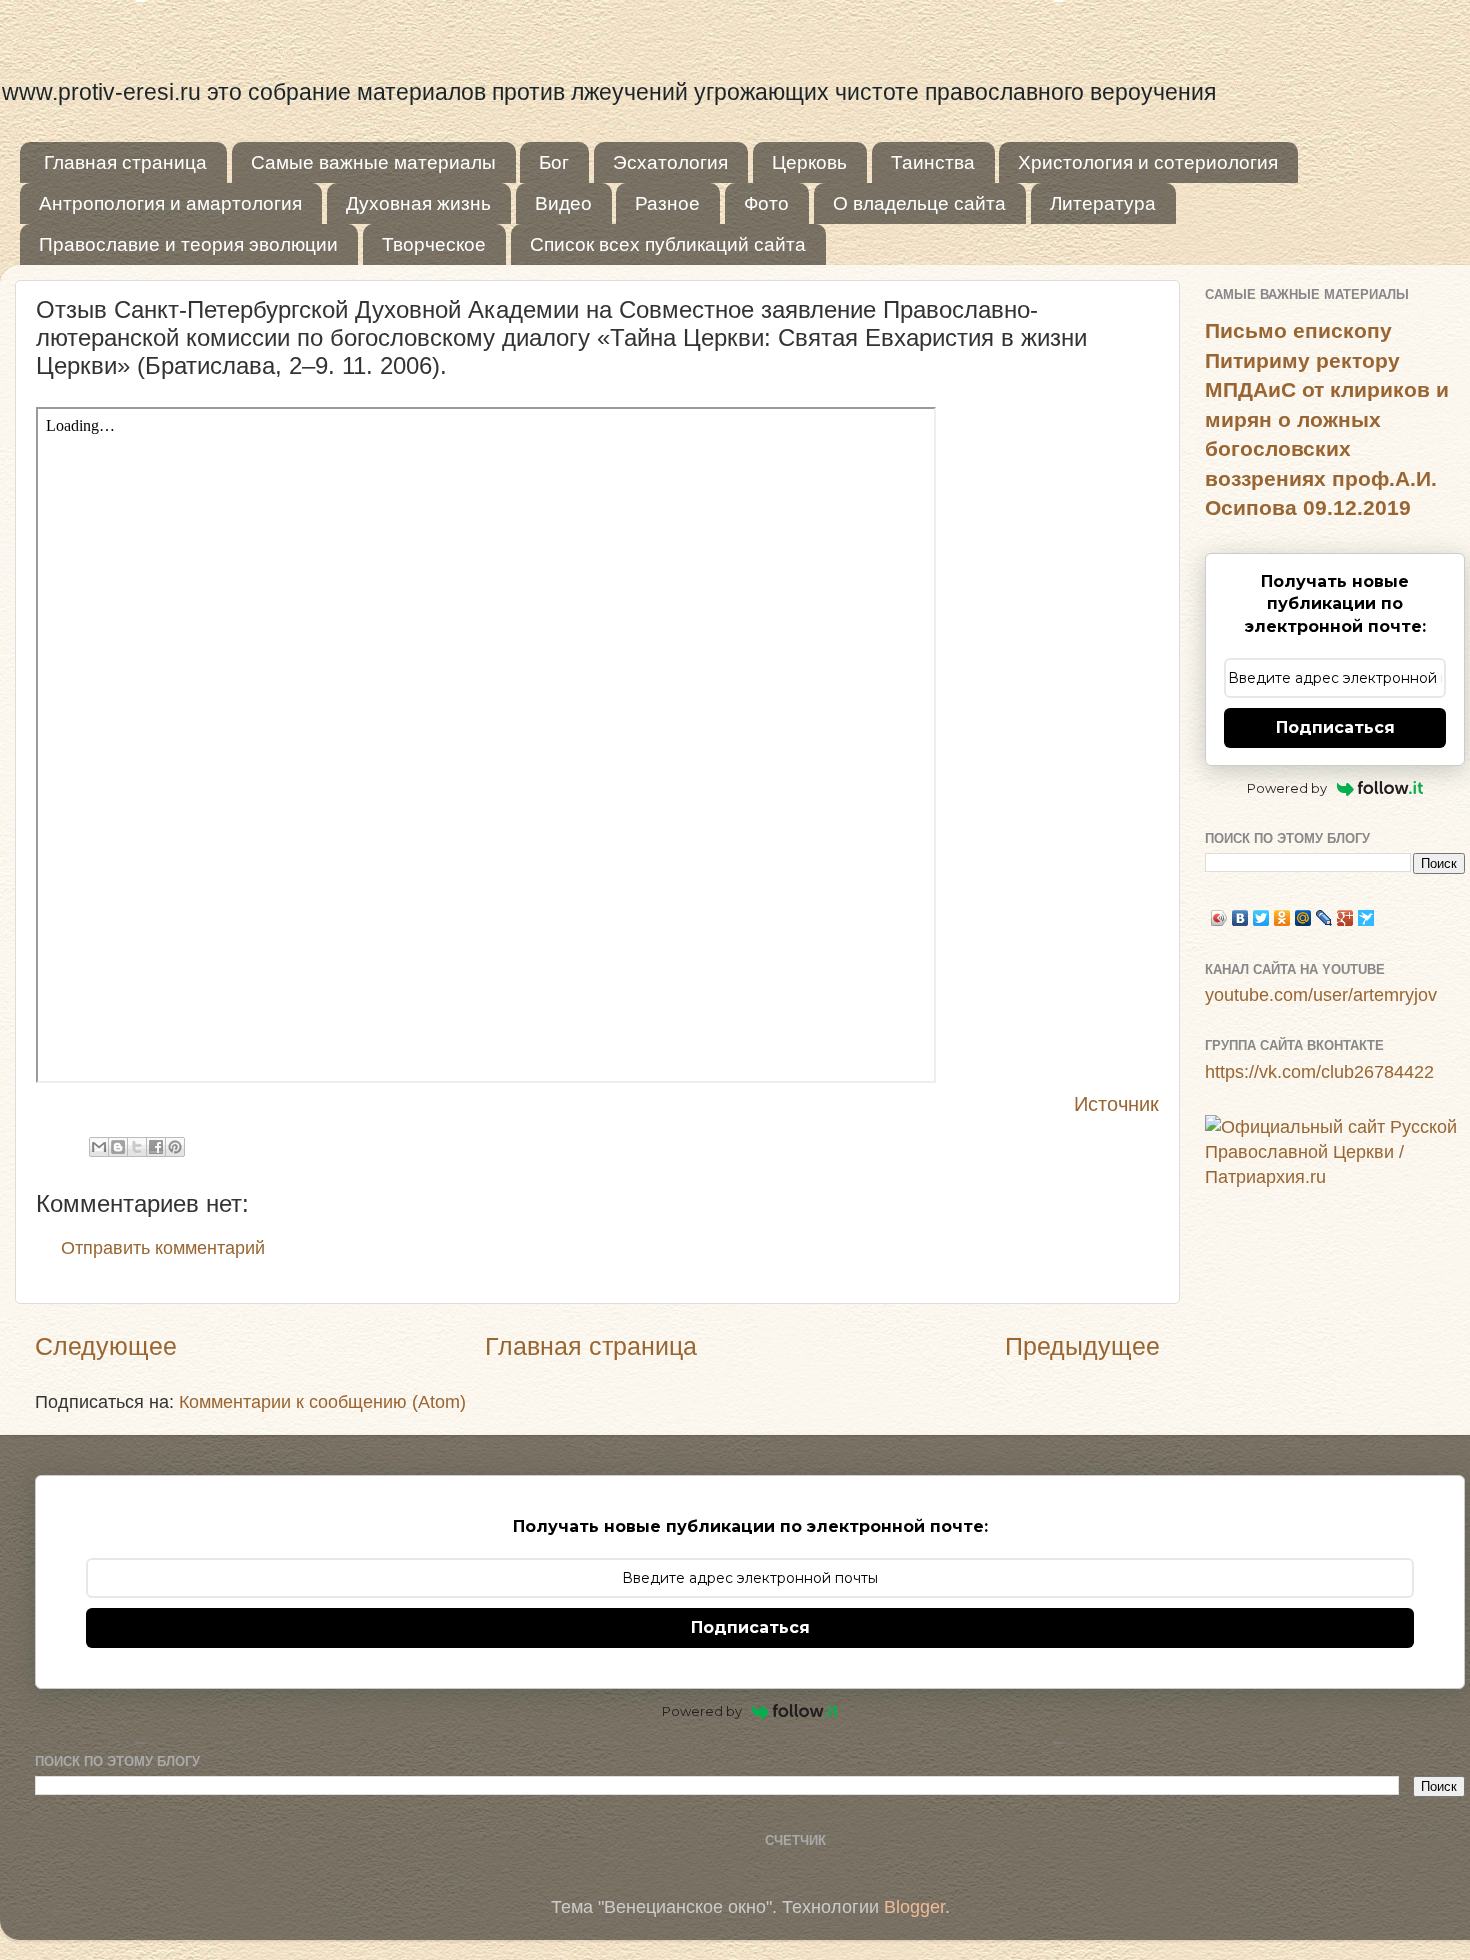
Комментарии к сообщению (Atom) (322, 1402)
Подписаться (1335, 727)
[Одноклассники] (1282, 918)
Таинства (933, 162)
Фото (766, 203)
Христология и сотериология (1148, 162)
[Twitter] (1261, 918)
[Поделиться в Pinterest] (175, 1147)
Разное (667, 203)
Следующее (106, 1346)
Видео (563, 203)
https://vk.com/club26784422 (1319, 1072)
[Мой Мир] (1303, 918)
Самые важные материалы (373, 162)
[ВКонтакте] (1240, 918)
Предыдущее (1082, 1346)
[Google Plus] (1345, 918)
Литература (1103, 203)
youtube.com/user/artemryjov (1321, 995)
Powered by (1287, 788)
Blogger (914, 1907)
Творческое (434, 244)
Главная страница (125, 162)
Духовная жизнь (418, 203)
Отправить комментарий (163, 1248)
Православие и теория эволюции (188, 244)
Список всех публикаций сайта (668, 244)
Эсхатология (670, 162)
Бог (554, 162)
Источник (1116, 1104)
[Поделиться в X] (137, 1147)
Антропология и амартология (170, 203)
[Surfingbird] (1366, 918)
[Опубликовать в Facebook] (156, 1147)
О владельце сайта (919, 203)
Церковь (809, 162)
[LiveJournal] (1324, 918)
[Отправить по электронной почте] (99, 1147)
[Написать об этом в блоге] (118, 1147)
